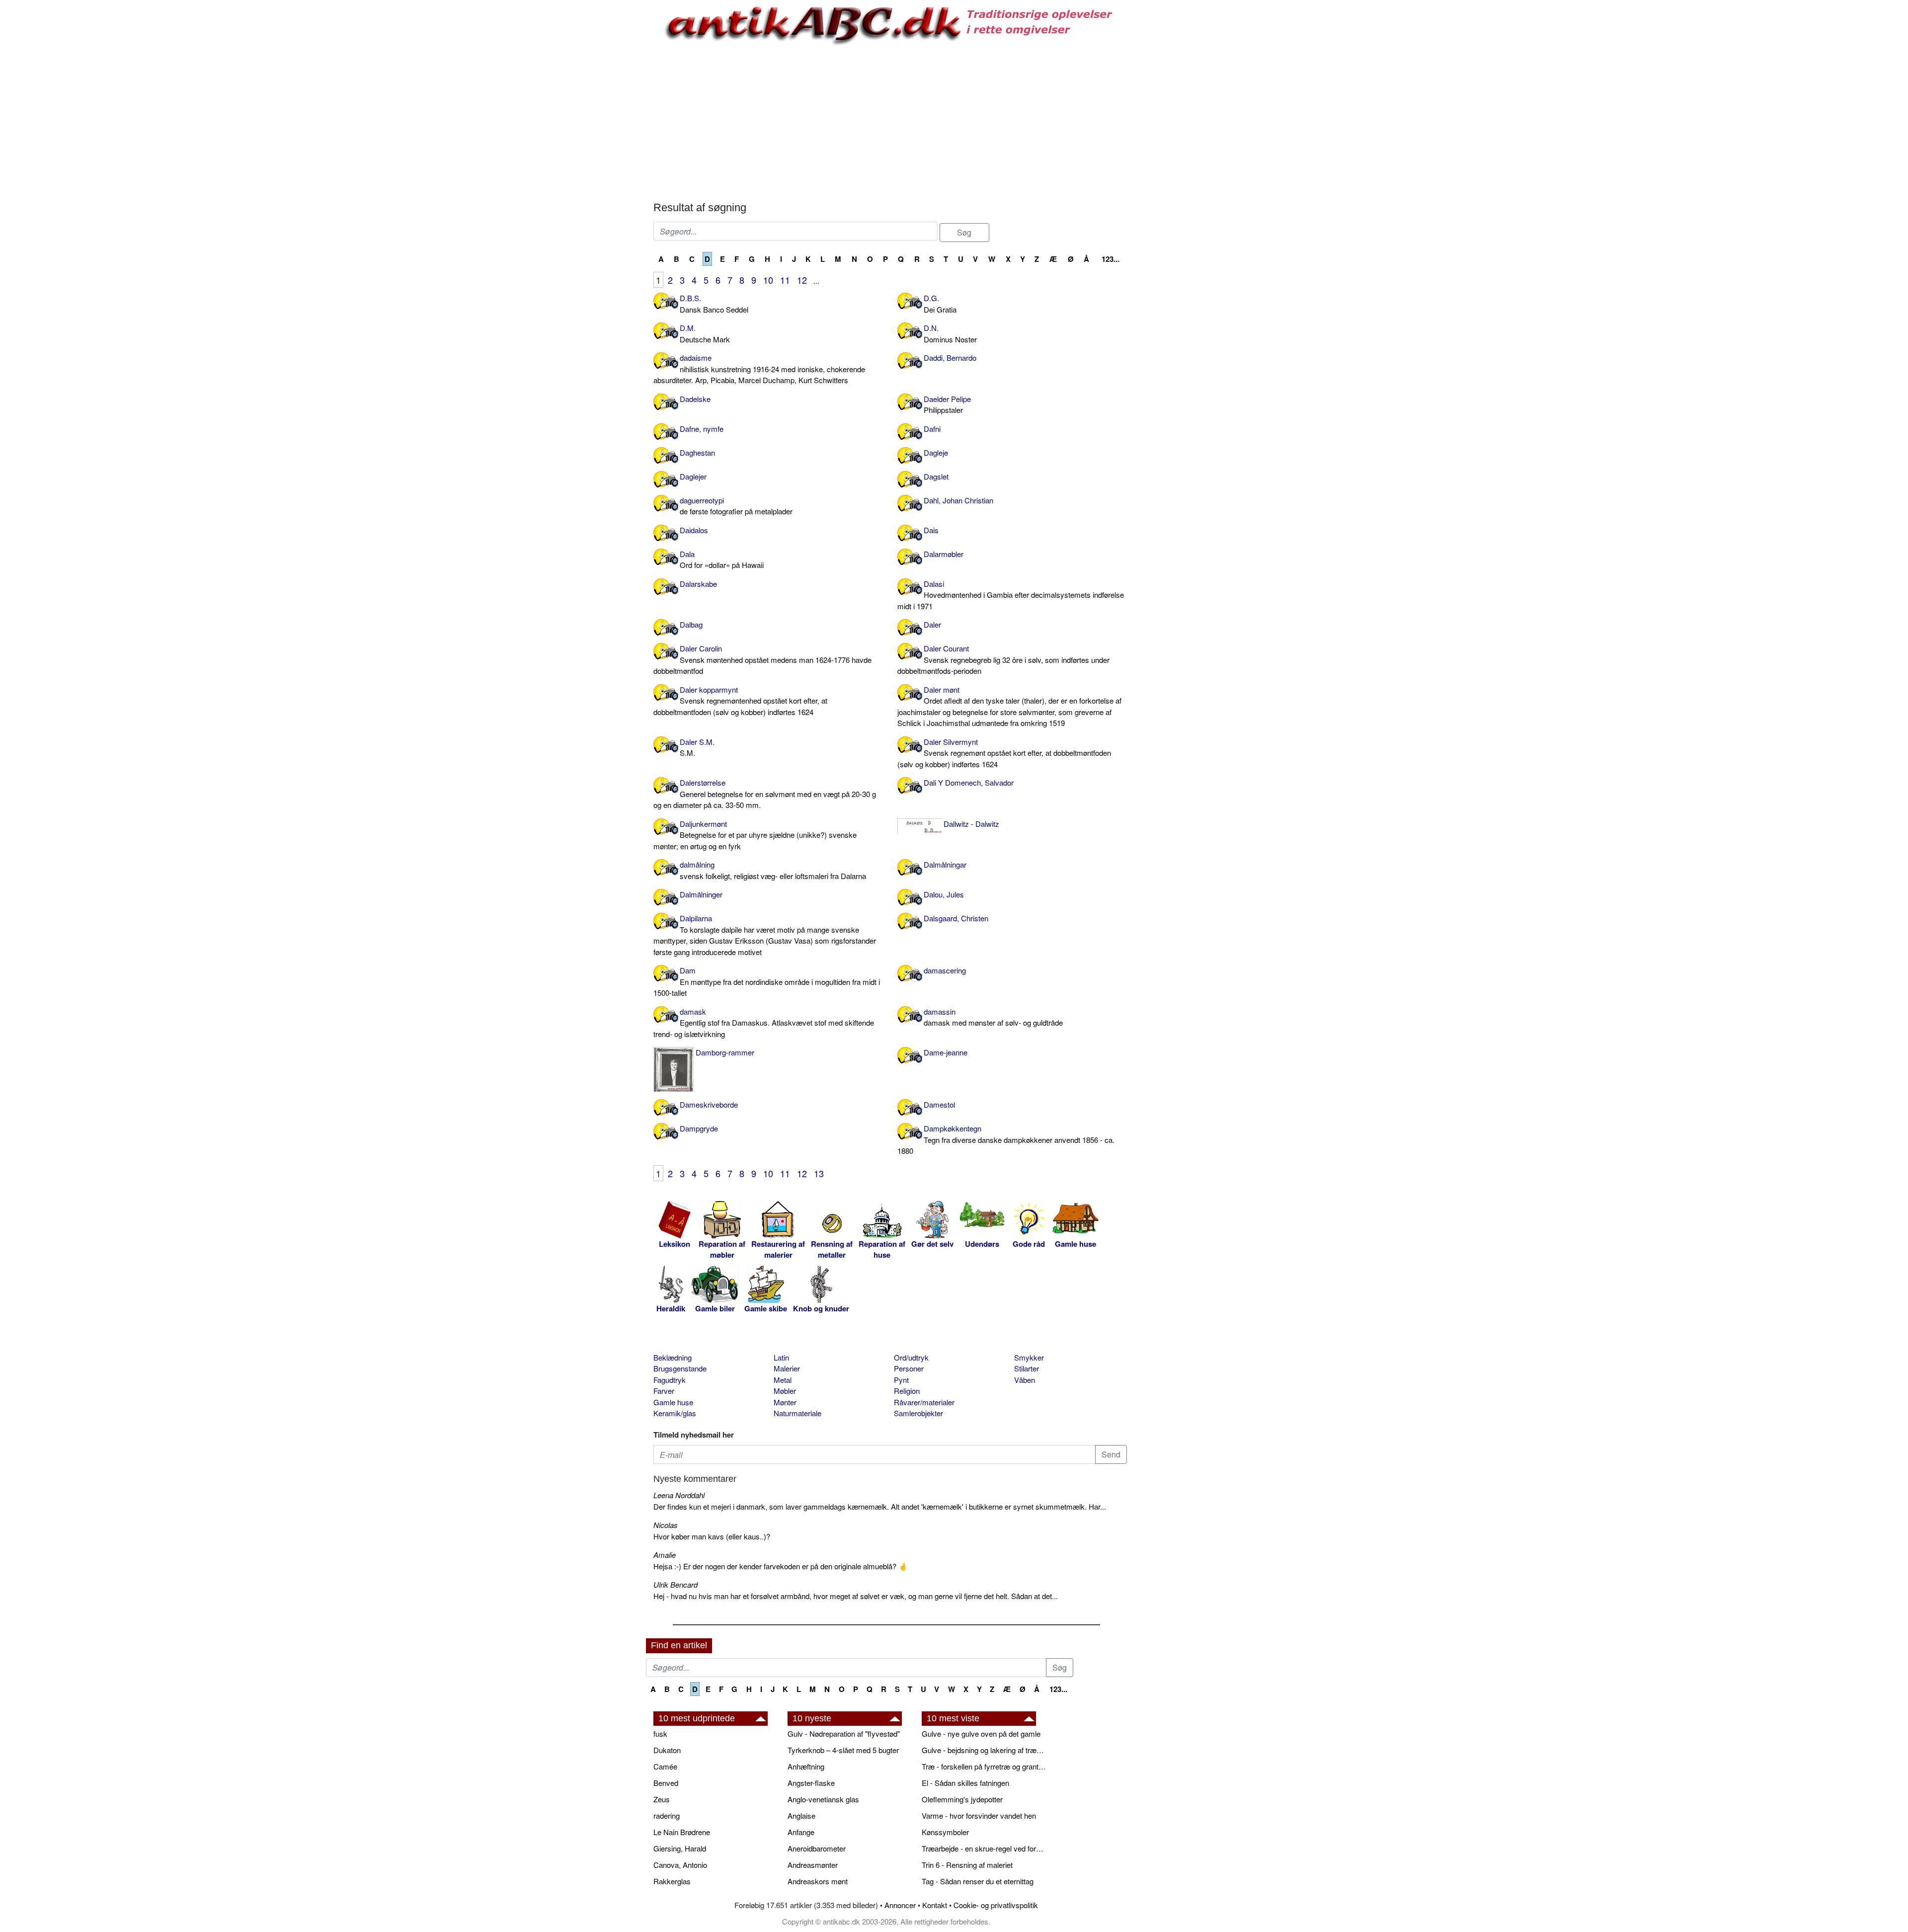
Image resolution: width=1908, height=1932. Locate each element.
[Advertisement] (604, 150)
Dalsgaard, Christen (956, 918)
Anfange (801, 1832)
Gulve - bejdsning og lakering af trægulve (984, 1750)
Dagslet (936, 476)
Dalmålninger (701, 894)
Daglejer (693, 476)
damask (764, 1023)
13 (819, 1173)
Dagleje (936, 452)
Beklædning (673, 1357)
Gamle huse (673, 1402)
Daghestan (697, 452)
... (816, 281)
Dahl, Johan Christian (958, 500)
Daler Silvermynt (1004, 753)
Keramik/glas (675, 1413)
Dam (767, 981)
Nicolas (666, 1525)
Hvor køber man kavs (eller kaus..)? (712, 1536)
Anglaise (801, 1815)
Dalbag (691, 624)
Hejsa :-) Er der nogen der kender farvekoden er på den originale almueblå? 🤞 (781, 1566)
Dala (722, 560)
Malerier (787, 1368)
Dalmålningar (945, 864)
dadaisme (759, 369)
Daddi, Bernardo (950, 358)
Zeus (662, 1799)
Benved (666, 1783)
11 (785, 280)
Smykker (1029, 1357)
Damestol (939, 1104)
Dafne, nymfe (702, 429)
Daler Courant (1003, 659)
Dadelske (695, 399)
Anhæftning (806, 1766)
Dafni (932, 429)
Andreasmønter (813, 1865)
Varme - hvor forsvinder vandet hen (979, 1815)
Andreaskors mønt (818, 1881)
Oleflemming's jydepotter (962, 1799)
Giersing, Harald (680, 1848)
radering (667, 1815)
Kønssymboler (945, 1832)
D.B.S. (714, 304)
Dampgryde (699, 1128)
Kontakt (935, 1905)
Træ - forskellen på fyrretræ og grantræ (984, 1766)
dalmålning (773, 870)
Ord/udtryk (911, 1357)
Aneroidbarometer (817, 1848)
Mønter (785, 1402)
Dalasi (1011, 595)
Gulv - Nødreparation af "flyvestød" (844, 1733)
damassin (993, 1017)
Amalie (665, 1555)
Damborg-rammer (725, 1052)
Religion (907, 1391)
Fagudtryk (670, 1380)
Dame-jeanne (946, 1052)
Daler (932, 624)
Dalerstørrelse (765, 794)
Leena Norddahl (679, 1495)
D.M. (705, 333)
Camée (665, 1766)
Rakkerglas (672, 1881)
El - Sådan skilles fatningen (965, 1783)
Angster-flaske (811, 1783)
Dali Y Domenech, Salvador (969, 782)
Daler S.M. (697, 747)
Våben (1025, 1380)
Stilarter (1027, 1368)
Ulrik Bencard (676, 1584)
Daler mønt (1009, 706)
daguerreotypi (736, 506)
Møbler (785, 1391)
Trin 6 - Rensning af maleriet (967, 1865)
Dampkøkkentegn (1006, 1139)
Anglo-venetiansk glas (823, 1799)
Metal (783, 1380)
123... (1111, 259)
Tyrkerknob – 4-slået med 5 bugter (843, 1750)
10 (768, 280)
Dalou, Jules (944, 894)
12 (802, 280)
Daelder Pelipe (947, 404)
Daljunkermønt (755, 835)
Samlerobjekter (918, 1413)
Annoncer (900, 1905)
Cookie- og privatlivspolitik (996, 1905)
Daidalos (694, 530)
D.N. (950, 333)
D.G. (940, 304)
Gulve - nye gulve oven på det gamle (981, 1733)
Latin (781, 1357)
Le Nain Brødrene (682, 1832)
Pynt (901, 1380)
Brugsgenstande (680, 1368)
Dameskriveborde (709, 1104)
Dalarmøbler (944, 554)
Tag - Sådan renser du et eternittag (978, 1881)
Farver (664, 1391)
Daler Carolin (762, 659)
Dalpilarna (765, 935)
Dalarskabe (698, 584)
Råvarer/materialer (924, 1402)
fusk (660, 1733)
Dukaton (667, 1750)
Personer (909, 1368)
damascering (945, 970)
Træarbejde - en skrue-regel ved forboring (984, 1848)
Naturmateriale (797, 1413)
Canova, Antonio (680, 1865)
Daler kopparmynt (740, 701)
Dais (931, 530)
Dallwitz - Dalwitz (971, 824)
